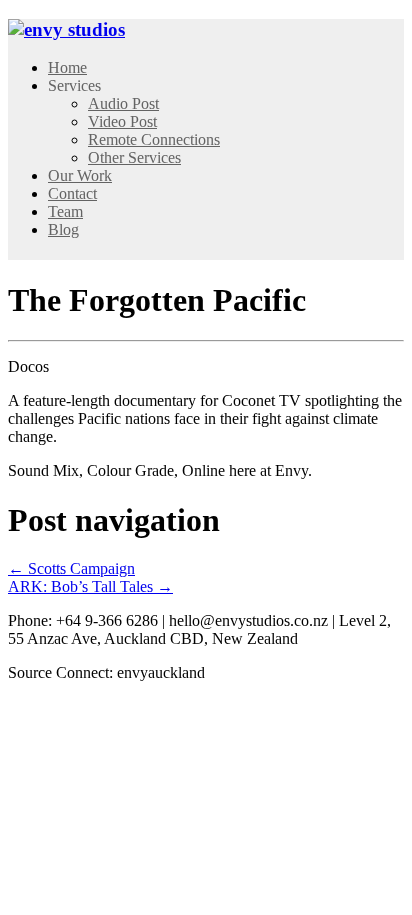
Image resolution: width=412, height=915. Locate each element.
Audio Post (123, 103)
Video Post (122, 121)
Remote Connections (154, 139)
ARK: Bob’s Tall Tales (90, 586)
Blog (63, 229)
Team (65, 211)
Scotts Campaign (71, 568)
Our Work (80, 175)
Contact (72, 193)
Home (67, 67)
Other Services (134, 157)
